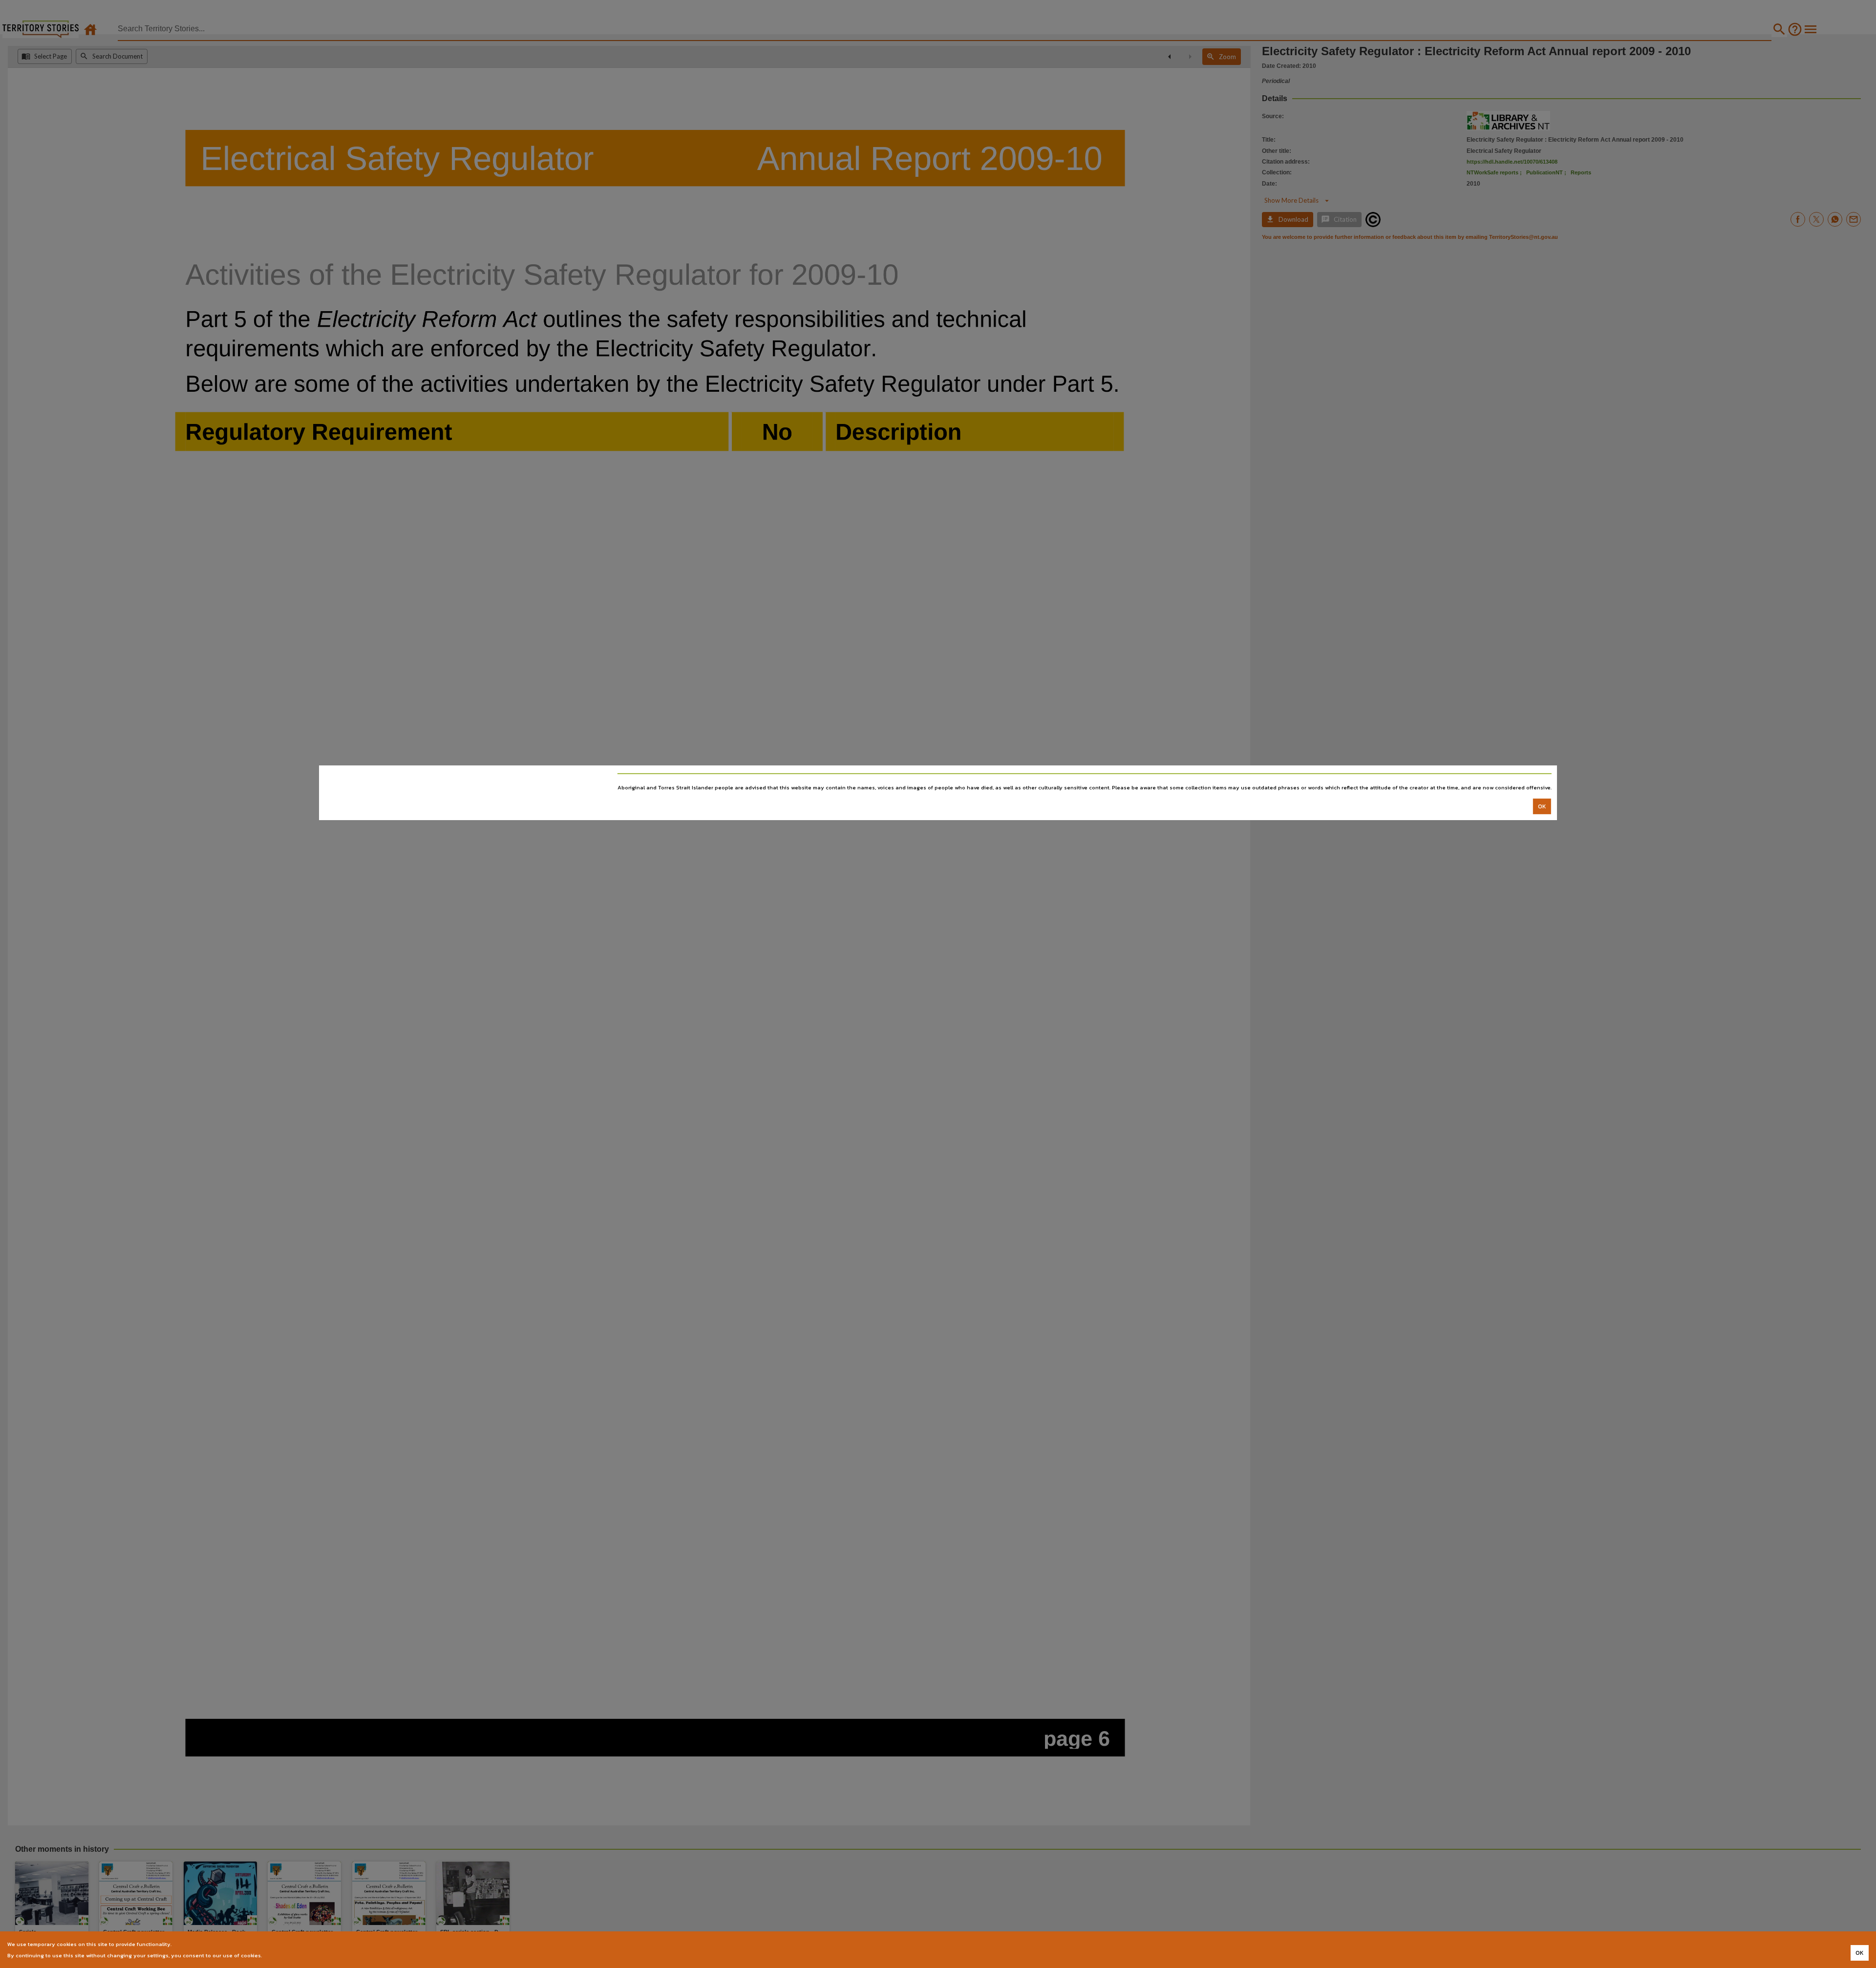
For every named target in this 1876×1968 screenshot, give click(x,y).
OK (1542, 806)
